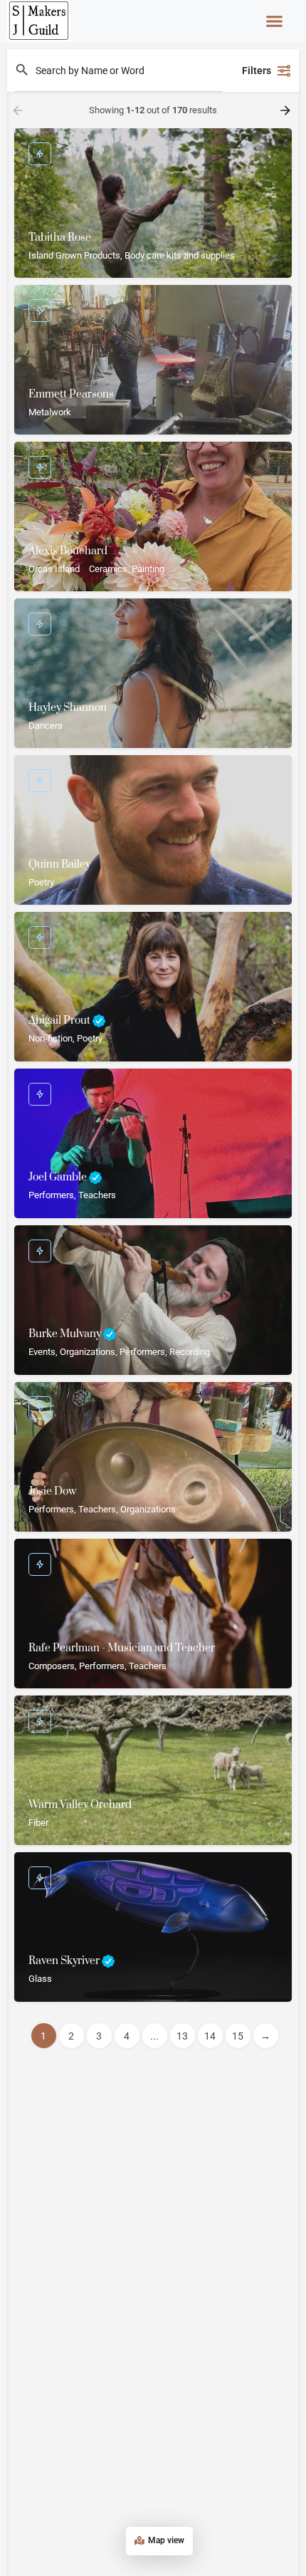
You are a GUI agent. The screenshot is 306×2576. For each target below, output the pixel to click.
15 (238, 2036)
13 (182, 2036)
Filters (257, 71)
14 (210, 2036)
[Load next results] (287, 110)
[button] (275, 21)
